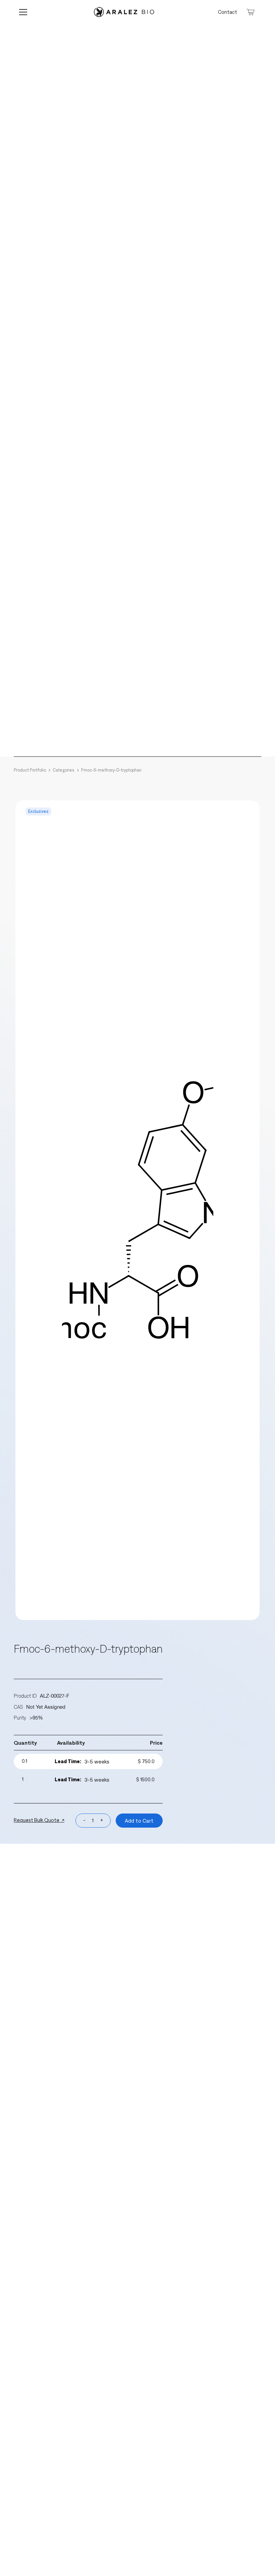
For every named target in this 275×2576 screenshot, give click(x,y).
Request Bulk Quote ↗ (39, 1820)
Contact (228, 12)
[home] (124, 12)
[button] (27, 12)
